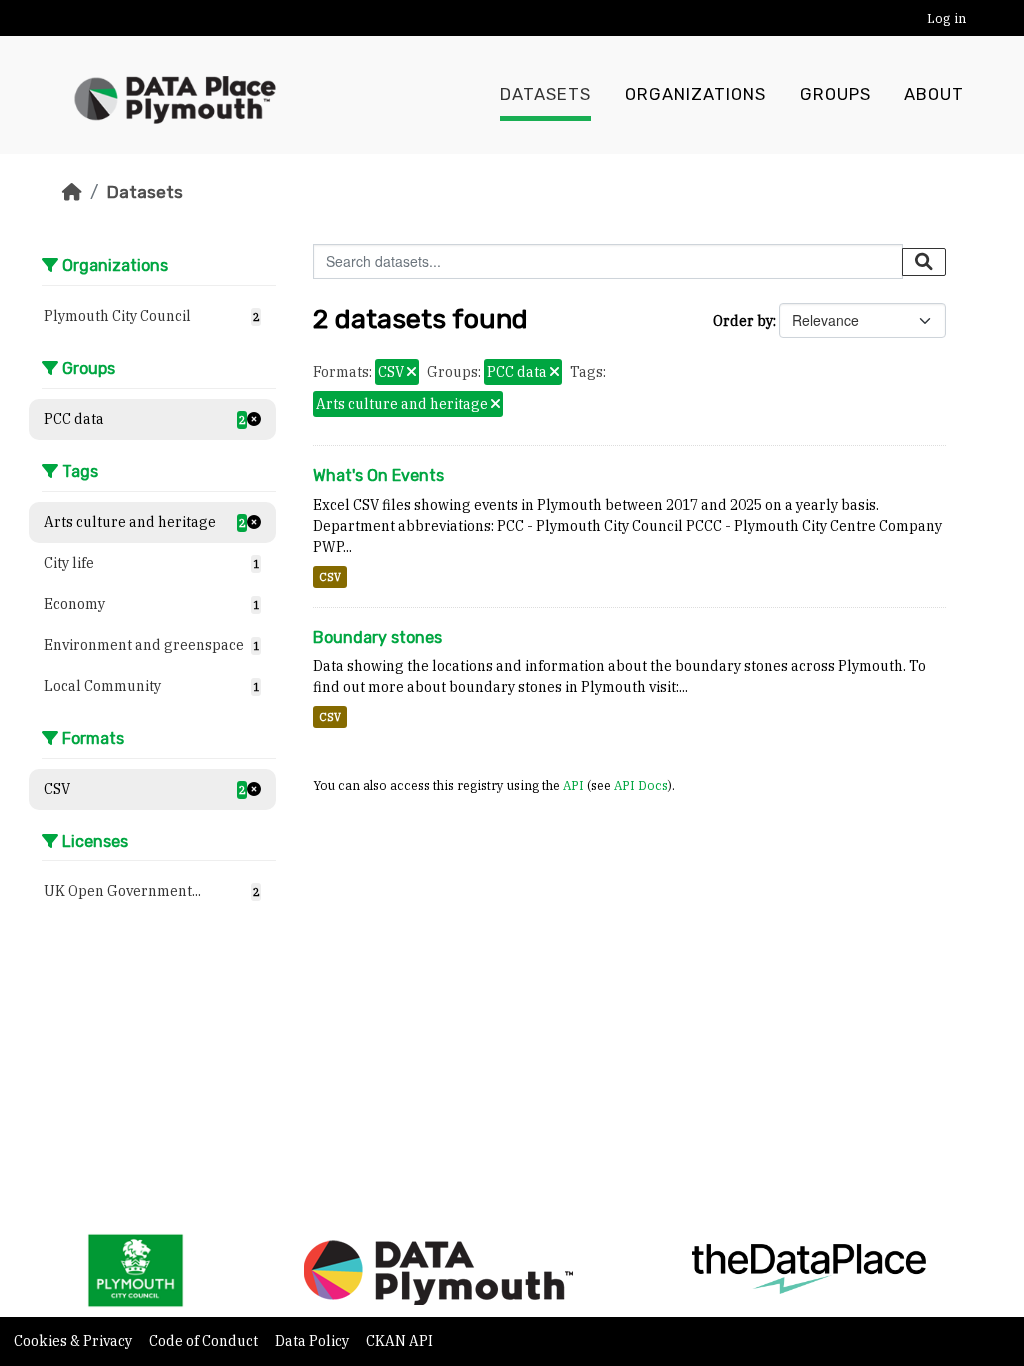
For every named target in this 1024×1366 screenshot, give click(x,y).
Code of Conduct (205, 1341)
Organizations (695, 94)
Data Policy (313, 1341)
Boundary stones (377, 637)
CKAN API (399, 1341)
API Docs (641, 785)
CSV (330, 577)
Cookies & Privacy (74, 1341)
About (934, 94)
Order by (743, 321)
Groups (835, 94)
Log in (946, 18)
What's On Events (378, 475)
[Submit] (924, 262)
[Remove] (411, 373)
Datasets (545, 94)
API (573, 785)
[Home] (72, 192)
